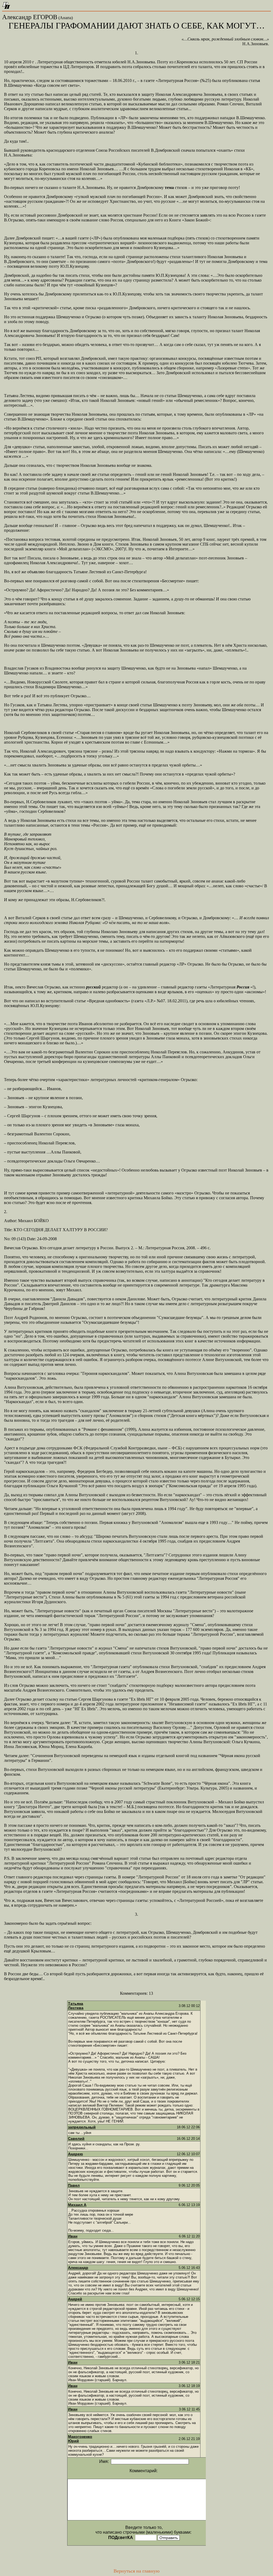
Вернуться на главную (136, 2571)
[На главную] (6, 7)
